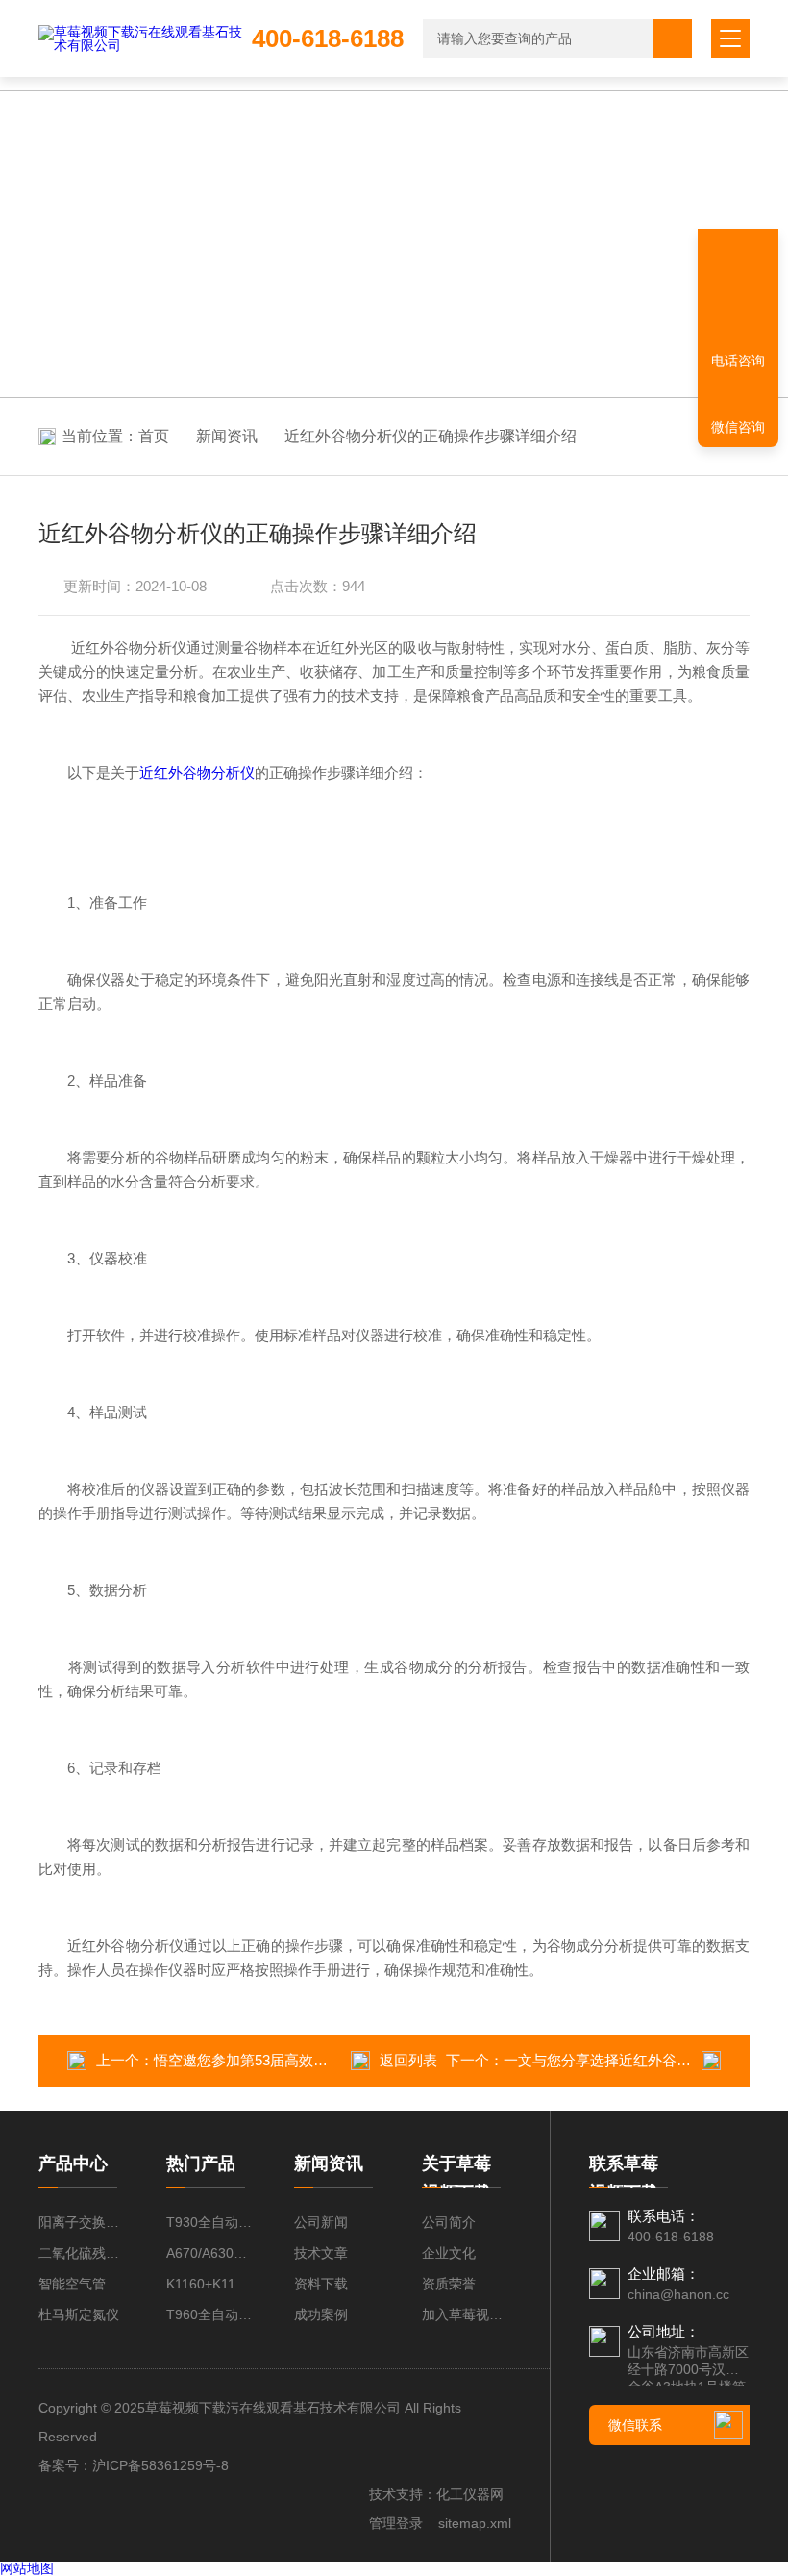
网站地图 (27, 2568)
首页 (154, 436)
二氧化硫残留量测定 (83, 2253)
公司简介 (449, 2222)
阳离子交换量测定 (83, 2222)
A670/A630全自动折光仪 (211, 2253)
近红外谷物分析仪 (197, 773)
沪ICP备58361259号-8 (160, 2465)
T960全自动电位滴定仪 (211, 2314)
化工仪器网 (470, 2494)
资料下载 (321, 2284)
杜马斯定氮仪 (79, 2314)
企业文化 (449, 2253)
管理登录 (396, 2523)
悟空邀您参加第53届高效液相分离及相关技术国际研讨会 (334, 2060)
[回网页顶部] (738, 293)
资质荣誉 (449, 2284)
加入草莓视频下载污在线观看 (467, 2314)
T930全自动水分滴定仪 (211, 2222)
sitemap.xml (475, 2523)
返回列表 (408, 2060)
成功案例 (321, 2314)
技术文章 (321, 2253)
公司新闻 (321, 2222)
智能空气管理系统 (83, 2284)
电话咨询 (738, 361)
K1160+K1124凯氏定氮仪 (211, 2284)
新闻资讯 (227, 436)
